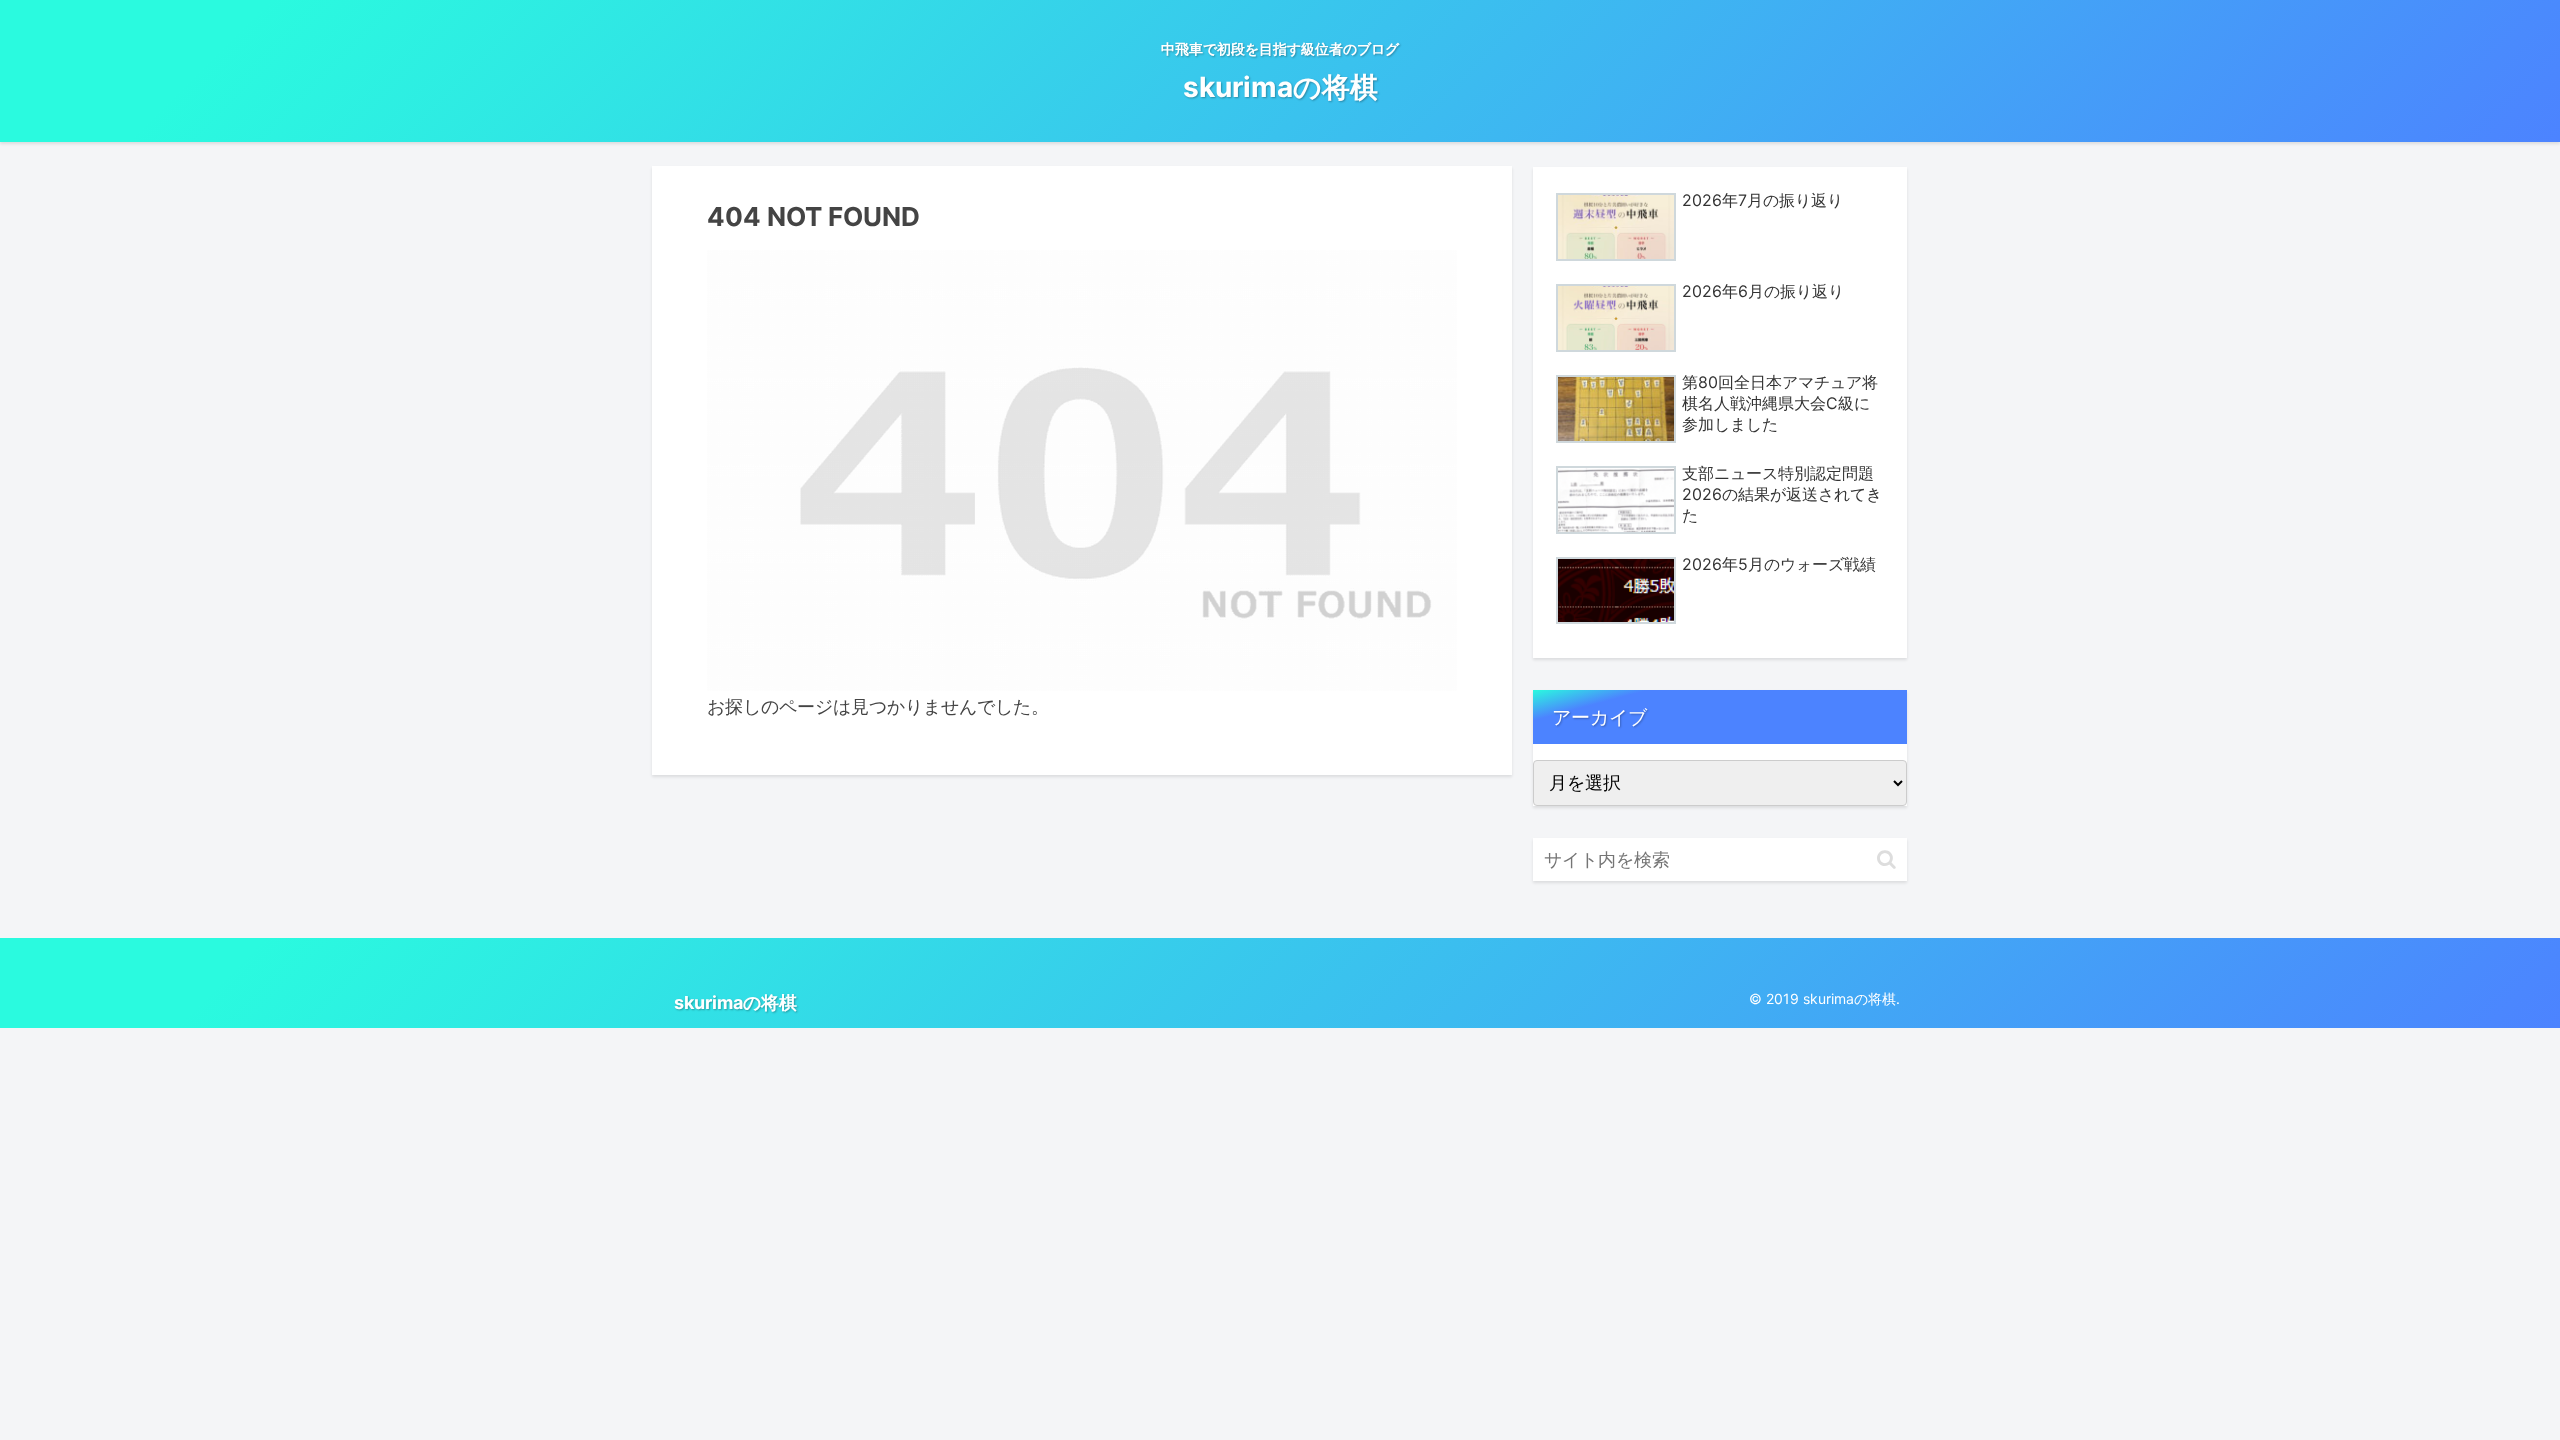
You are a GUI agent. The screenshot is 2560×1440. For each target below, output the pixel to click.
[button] (1886, 859)
